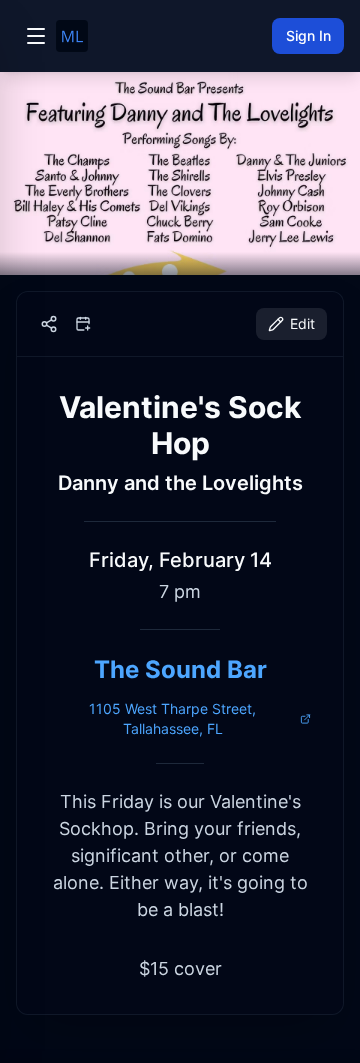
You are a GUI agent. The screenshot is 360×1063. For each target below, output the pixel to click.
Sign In (308, 35)
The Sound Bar (180, 669)
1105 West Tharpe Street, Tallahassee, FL (172, 718)
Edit (302, 323)
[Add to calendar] (83, 324)
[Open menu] (36, 36)
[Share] (49, 324)
